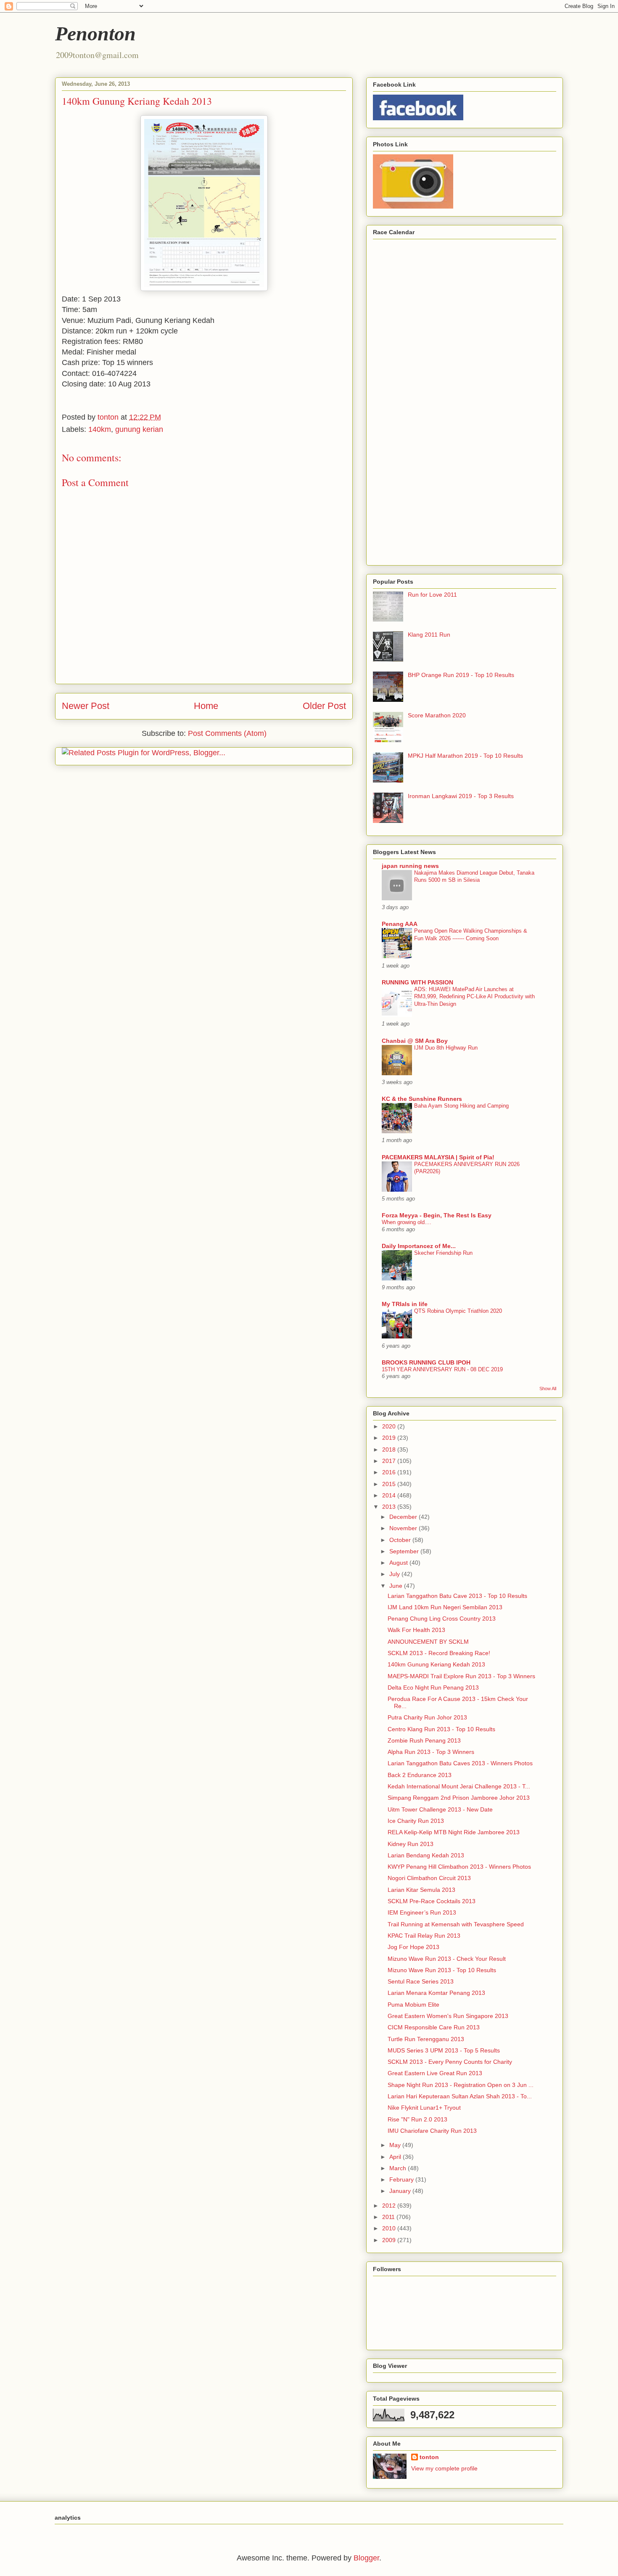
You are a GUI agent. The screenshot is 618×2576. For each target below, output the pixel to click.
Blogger (366, 2558)
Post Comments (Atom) (227, 733)
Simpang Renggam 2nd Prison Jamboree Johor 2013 (459, 1798)
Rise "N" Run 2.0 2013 (417, 2119)
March (399, 2168)
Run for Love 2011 (432, 595)
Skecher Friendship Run (443, 1253)
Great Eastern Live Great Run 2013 (435, 2073)
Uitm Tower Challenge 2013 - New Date (440, 1809)
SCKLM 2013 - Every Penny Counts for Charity (450, 2062)
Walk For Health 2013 (416, 1630)
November (404, 1528)
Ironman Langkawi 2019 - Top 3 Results (461, 796)
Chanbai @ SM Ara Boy (415, 1041)
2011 (389, 2217)
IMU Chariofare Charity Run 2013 (432, 2131)
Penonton (95, 33)
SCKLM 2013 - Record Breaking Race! (439, 1653)
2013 (390, 1507)
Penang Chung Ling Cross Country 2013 (442, 1619)
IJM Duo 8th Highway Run (446, 1048)
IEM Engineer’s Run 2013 (422, 1912)
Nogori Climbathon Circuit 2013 (429, 1878)
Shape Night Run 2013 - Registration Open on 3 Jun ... (461, 2085)
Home (206, 706)
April (396, 2157)
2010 (390, 2228)
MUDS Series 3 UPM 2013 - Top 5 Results (444, 2050)
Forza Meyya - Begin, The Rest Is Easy (437, 1215)
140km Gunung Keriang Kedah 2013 (436, 1664)
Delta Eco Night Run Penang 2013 (433, 1687)
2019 (390, 1438)
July (395, 1574)
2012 (390, 2206)
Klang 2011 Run (429, 635)
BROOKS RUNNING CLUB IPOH (426, 1362)
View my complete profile (444, 2468)
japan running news (410, 866)
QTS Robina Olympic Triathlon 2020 (458, 1311)
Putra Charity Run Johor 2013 (427, 1717)
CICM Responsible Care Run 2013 (434, 2027)
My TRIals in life (405, 1304)
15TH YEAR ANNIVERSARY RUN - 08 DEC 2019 (442, 1369)
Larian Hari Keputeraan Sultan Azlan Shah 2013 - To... (460, 2096)
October (401, 1540)
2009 (390, 2240)
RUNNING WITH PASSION (417, 982)
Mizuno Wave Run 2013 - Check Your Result (447, 1959)
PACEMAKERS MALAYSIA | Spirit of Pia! (438, 1157)
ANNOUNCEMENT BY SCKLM (428, 1642)
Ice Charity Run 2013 (416, 1821)
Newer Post (86, 706)
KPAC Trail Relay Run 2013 (424, 1936)
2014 (390, 1495)
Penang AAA (400, 924)
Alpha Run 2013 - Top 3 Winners (431, 1752)
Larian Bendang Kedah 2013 (426, 1855)
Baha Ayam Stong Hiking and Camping (461, 1106)
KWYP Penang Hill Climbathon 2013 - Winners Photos (459, 1867)
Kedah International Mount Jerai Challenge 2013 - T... (459, 1786)
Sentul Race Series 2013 (421, 1981)
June (397, 1586)
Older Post (324, 706)
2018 (390, 1449)
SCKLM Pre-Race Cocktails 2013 (432, 1901)
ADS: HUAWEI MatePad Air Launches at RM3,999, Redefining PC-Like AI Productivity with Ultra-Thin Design (474, 997)
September (405, 1551)
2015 (390, 1484)
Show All (548, 1389)
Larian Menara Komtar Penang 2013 (436, 1993)
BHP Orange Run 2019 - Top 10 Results (461, 675)
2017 (390, 1461)
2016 (390, 1472)
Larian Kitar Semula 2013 (421, 1890)
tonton (429, 2457)
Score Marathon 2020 (437, 715)
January (401, 2191)
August (399, 1563)
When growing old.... (407, 1222)
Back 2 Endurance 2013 (420, 1775)
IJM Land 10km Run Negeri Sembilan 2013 (445, 1607)
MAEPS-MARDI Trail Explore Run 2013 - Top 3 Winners (461, 1676)
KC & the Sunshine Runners (422, 1099)
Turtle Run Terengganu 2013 (426, 2039)
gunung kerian (139, 429)
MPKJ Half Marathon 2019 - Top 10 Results (465, 756)
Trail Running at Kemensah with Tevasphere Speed (456, 1924)
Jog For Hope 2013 (413, 1947)
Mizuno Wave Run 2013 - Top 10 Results (442, 1970)
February (402, 2179)
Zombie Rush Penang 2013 (424, 1740)
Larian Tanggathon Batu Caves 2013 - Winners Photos (460, 1763)
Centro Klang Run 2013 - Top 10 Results (441, 1729)
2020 (390, 1426)
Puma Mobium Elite (413, 2005)
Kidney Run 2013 (411, 1844)
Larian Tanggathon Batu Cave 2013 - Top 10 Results (457, 1596)
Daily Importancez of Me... (419, 1246)
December (404, 1517)
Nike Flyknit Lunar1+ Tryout (424, 2108)
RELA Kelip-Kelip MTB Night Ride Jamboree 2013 (454, 1832)
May (396, 2145)
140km (100, 429)
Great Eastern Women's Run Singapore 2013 (448, 2016)
